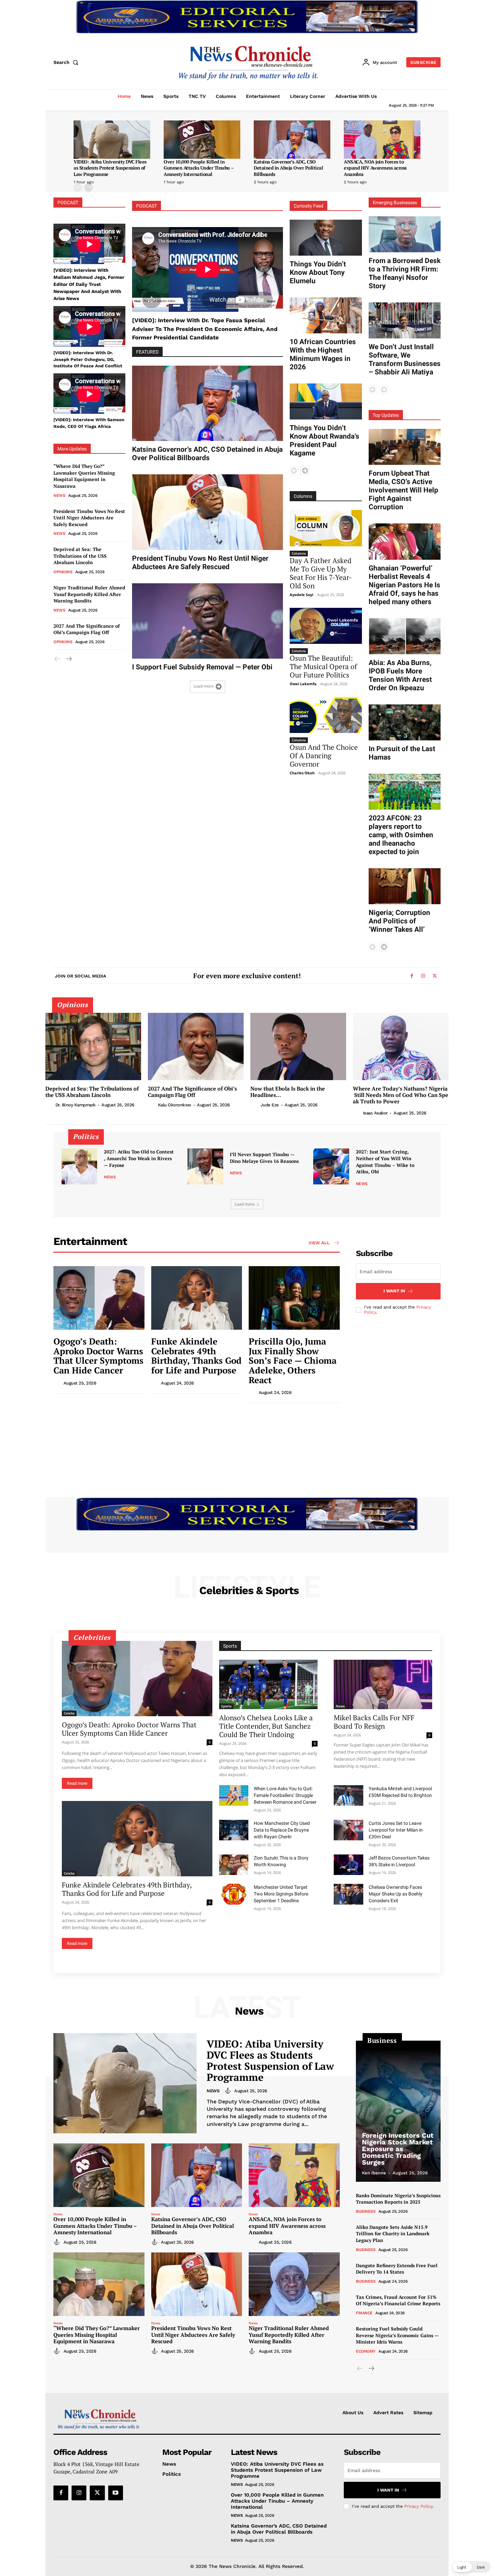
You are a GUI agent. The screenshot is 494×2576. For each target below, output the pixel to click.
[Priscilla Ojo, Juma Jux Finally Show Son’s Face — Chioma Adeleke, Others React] (294, 1298)
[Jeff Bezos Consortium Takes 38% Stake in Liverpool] (348, 1865)
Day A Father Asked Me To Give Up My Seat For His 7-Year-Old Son (321, 573)
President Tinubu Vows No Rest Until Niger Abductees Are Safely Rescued (89, 518)
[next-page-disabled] (384, 390)
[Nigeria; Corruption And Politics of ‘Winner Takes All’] (405, 886)
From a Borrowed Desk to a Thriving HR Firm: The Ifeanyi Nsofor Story (405, 273)
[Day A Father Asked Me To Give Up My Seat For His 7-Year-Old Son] (326, 528)
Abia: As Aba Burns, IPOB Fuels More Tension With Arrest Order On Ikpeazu (400, 675)
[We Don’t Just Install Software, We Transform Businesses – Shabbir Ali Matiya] (405, 320)
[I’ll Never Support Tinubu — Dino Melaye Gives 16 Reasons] (205, 1166)
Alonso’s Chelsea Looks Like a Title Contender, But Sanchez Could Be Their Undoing (266, 1726)
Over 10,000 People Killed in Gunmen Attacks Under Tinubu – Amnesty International (199, 168)
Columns (299, 553)
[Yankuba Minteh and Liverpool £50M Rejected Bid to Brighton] (348, 1796)
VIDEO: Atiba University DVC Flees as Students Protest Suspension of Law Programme (110, 168)
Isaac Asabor (375, 1113)
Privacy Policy (418, 2506)
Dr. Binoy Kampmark (76, 1105)
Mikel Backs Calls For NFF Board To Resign (374, 1722)
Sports (226, 1706)
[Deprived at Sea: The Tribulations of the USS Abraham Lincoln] (93, 1046)
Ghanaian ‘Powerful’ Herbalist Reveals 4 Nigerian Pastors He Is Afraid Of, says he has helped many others (404, 585)
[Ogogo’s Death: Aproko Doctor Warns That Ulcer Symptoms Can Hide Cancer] (99, 1298)
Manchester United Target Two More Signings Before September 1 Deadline (281, 1894)
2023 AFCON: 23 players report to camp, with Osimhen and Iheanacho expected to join (401, 835)
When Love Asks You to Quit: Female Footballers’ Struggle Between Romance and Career (285, 1795)
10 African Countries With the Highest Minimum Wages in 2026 (323, 354)
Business (366, 2211)
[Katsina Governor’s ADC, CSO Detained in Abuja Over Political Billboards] (292, 140)
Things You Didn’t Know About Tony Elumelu (318, 272)
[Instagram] (423, 976)
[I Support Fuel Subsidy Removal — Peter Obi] (208, 621)
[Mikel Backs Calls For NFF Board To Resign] (383, 1684)
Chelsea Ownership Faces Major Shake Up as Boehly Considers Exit (396, 1894)
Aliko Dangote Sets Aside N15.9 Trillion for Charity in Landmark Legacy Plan (393, 2234)
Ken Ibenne (374, 2173)
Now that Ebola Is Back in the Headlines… (288, 1092)
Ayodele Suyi (301, 595)
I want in (394, 1291)
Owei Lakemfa (303, 684)
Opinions (63, 572)
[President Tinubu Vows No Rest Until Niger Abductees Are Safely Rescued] (208, 512)
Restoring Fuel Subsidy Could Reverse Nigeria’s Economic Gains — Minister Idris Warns (397, 2335)
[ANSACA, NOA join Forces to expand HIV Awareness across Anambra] (382, 140)
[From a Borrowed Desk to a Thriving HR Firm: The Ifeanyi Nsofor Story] (405, 234)
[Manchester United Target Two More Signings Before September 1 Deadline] (234, 1894)
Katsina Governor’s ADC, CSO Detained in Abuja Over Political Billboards (288, 168)
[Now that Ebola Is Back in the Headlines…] (298, 1046)
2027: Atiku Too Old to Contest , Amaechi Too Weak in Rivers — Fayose (139, 1158)
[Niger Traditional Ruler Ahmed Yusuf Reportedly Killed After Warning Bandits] (294, 2284)
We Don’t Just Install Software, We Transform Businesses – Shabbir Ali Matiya (405, 359)
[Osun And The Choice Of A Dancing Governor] (326, 715)
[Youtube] (116, 2493)
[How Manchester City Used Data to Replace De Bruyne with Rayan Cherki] (234, 1830)
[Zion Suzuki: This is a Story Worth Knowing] (234, 1865)
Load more (204, 686)
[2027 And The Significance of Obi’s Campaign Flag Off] (196, 1046)
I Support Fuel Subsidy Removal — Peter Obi (202, 667)
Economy (366, 2351)
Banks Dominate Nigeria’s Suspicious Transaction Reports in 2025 (398, 2199)
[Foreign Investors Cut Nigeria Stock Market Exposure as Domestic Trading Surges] (398, 2111)
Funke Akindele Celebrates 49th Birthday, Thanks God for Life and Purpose (196, 1356)
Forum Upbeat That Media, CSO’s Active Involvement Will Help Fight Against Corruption (403, 490)
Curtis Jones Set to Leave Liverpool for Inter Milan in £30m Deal (396, 1830)
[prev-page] (78, 188)
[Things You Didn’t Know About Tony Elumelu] (326, 238)
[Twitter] (435, 976)
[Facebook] (412, 976)
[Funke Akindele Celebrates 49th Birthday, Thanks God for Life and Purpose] (197, 1298)
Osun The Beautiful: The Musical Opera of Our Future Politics (323, 666)
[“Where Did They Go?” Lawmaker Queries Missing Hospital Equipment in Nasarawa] (99, 2284)
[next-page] (89, 188)
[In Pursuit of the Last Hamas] (405, 722)
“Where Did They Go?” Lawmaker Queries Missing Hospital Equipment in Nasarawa (84, 476)
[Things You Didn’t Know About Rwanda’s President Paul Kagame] (326, 401)
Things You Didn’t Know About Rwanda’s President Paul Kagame (324, 440)
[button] (67, 62)
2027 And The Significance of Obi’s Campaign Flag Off (87, 629)
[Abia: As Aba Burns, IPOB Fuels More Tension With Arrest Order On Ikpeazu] (405, 636)
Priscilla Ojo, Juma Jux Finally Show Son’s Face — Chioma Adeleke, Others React (293, 1360)
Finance (364, 2313)
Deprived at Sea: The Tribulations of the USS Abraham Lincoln (80, 556)
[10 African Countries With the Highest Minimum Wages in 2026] (326, 315)
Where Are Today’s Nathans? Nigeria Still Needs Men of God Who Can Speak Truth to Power (401, 1095)
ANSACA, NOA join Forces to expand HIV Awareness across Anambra (375, 168)
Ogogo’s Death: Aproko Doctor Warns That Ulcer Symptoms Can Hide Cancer (98, 1356)
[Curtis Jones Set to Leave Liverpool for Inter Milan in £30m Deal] (348, 1830)
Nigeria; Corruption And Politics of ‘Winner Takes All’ (399, 921)
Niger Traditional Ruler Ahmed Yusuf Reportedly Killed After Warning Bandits (89, 594)
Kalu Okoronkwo (175, 1105)
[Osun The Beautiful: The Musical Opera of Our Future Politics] (326, 626)
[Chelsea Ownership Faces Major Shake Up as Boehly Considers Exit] (348, 1894)
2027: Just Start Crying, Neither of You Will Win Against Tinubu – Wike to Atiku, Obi (385, 1162)
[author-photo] (50, 1105)
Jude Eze (270, 1105)
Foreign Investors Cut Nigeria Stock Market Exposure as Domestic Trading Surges (398, 2149)
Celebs (69, 1713)
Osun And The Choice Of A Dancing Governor (324, 756)
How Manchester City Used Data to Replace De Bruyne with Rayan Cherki (282, 1830)
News (59, 495)
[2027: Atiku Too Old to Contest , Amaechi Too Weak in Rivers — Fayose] (79, 1166)
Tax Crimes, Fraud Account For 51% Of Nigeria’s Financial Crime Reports (398, 2300)
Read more (77, 1783)
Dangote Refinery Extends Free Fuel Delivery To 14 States (397, 2269)
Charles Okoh (302, 773)
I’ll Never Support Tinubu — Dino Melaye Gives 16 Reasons (264, 1158)
